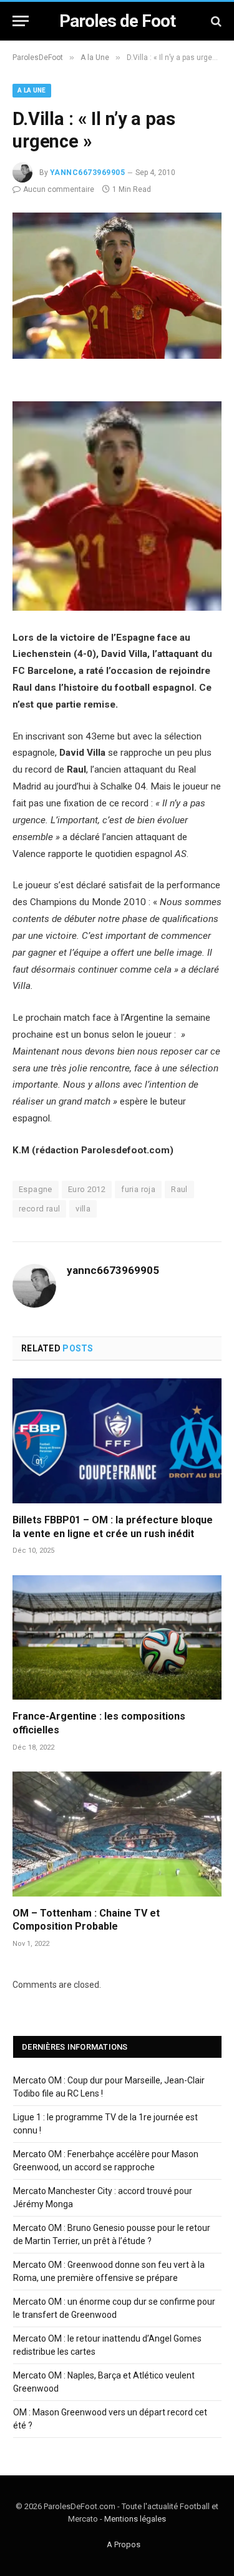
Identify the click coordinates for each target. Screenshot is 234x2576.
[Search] (215, 21)
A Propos (124, 2544)
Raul (179, 1189)
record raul (39, 1209)
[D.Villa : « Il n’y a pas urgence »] (117, 356)
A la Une (32, 90)
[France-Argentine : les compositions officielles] (117, 1637)
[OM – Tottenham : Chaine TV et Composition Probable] (117, 1834)
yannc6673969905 (87, 173)
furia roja (138, 1189)
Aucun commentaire (59, 189)
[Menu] (21, 21)
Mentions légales (135, 2519)
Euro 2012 (87, 1189)
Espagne (36, 1189)
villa (83, 1209)
